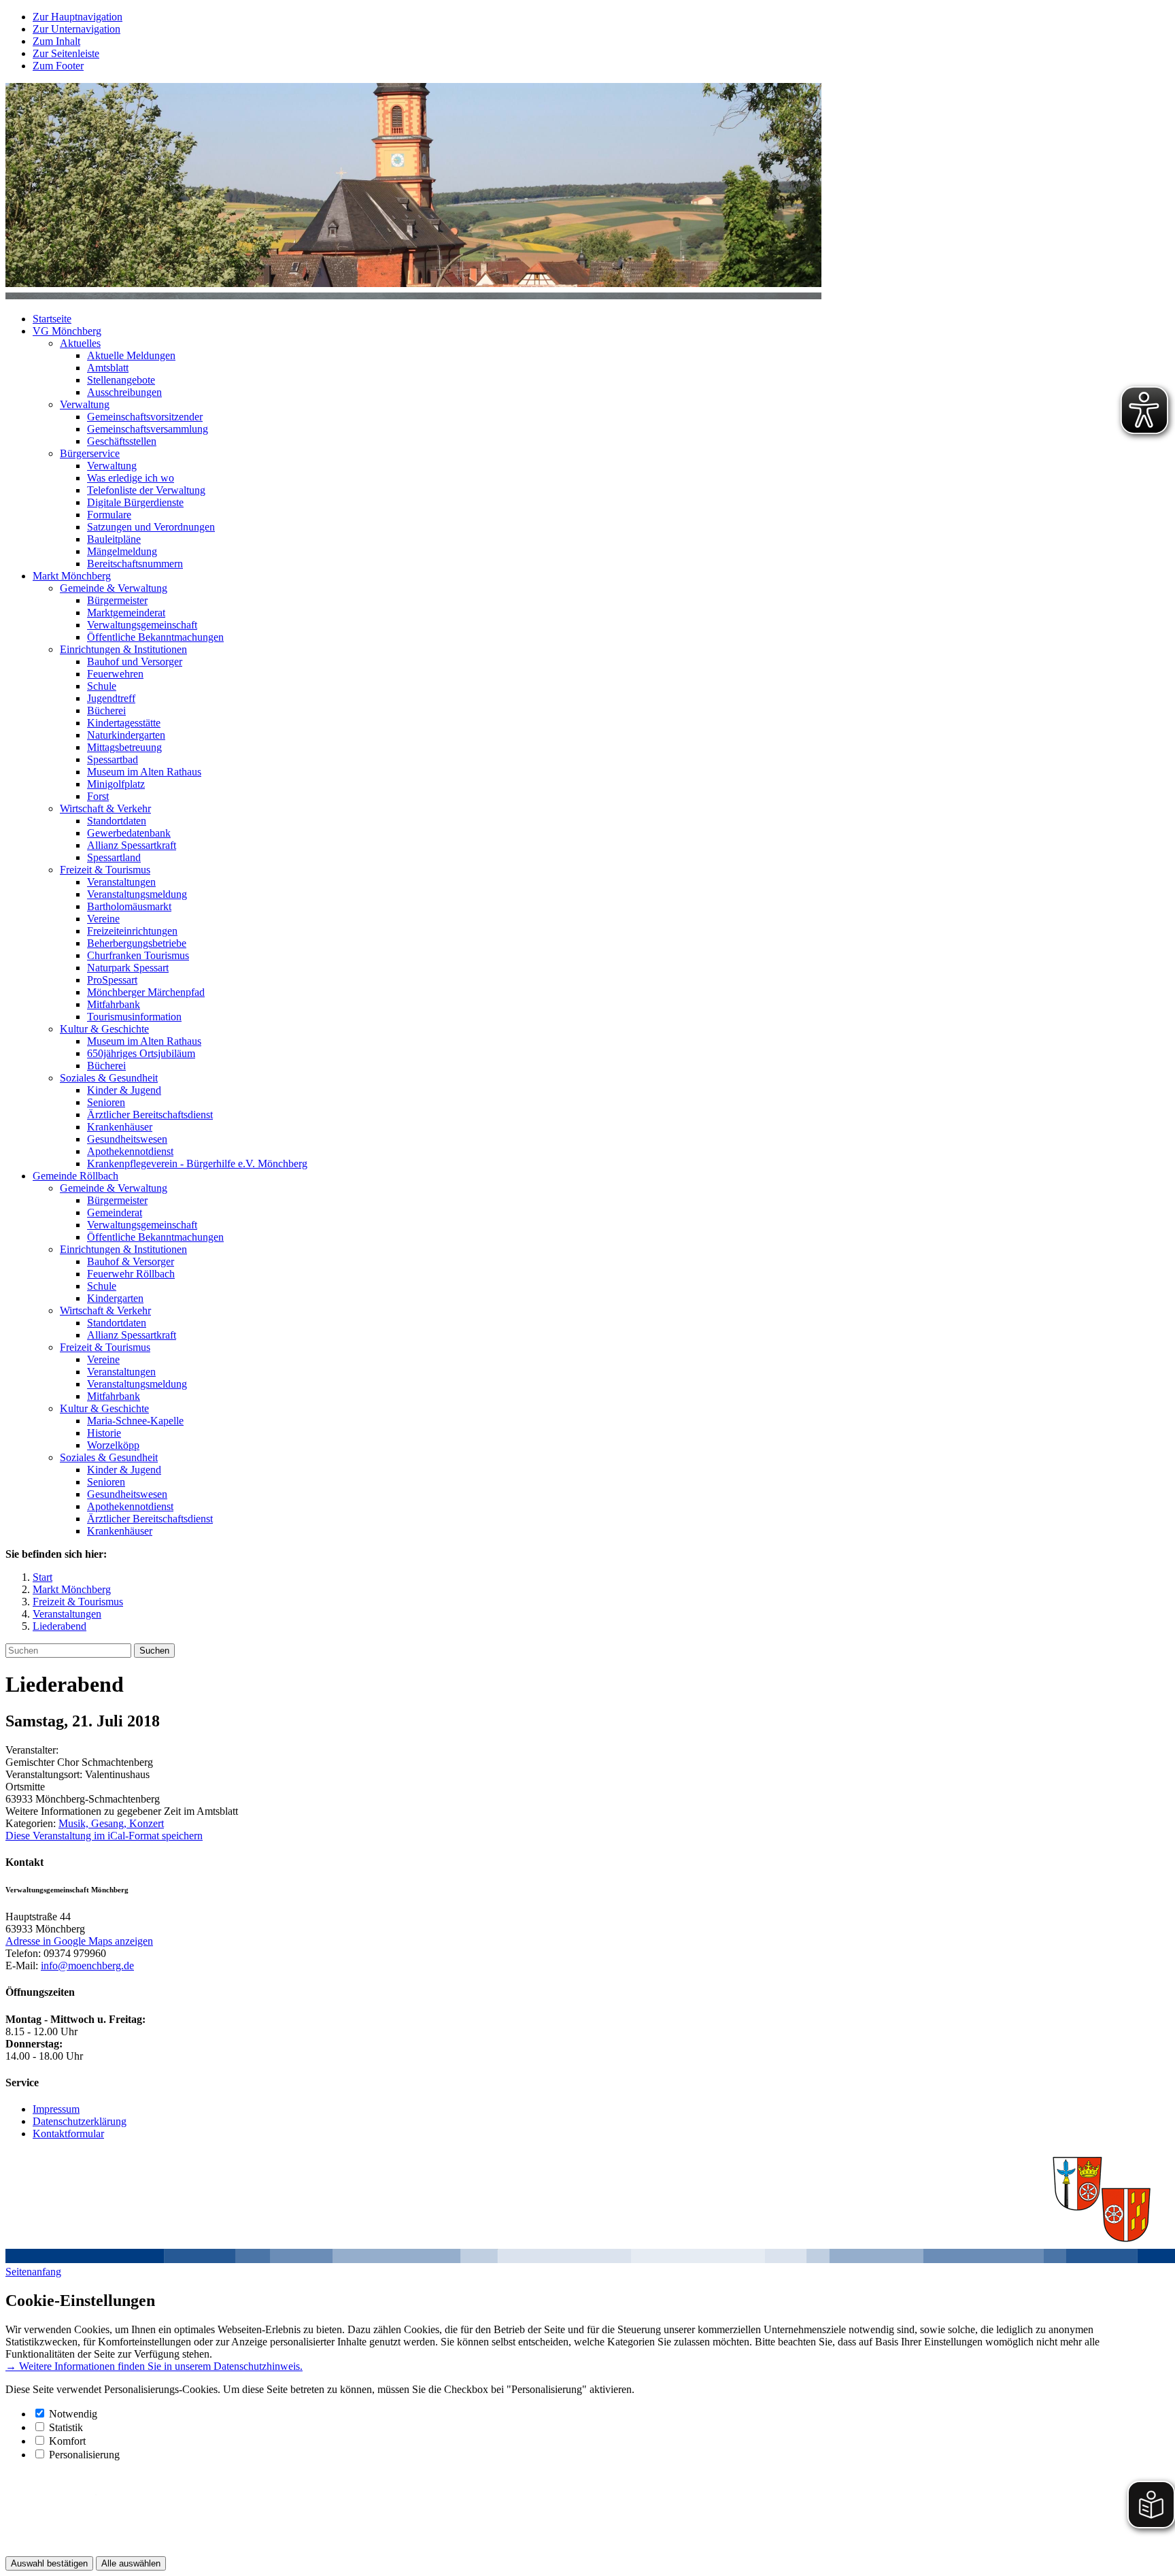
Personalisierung (84, 2455)
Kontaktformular (68, 2134)
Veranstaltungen (121, 882)
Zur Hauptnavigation (78, 17)
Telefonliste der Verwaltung (146, 490)
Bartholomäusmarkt (129, 906)
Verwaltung (85, 404)
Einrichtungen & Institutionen (123, 649)
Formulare (109, 515)
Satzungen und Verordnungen (151, 527)
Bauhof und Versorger (135, 662)
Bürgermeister (117, 600)
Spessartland (114, 857)
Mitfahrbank (114, 1004)
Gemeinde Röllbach (75, 1176)
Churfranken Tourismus (138, 955)
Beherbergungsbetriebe (137, 943)
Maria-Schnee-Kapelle (135, 1421)
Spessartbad (113, 759)
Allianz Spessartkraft (132, 845)
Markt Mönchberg (72, 576)
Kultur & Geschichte (104, 1029)
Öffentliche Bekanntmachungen (155, 637)
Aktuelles (80, 343)
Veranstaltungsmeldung (137, 894)
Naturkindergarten (126, 735)
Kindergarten (115, 1298)
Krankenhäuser (120, 1127)
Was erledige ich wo (131, 478)
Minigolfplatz (116, 784)
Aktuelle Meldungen (131, 355)
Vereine (103, 919)
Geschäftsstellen (122, 441)
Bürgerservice (90, 453)
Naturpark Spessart (128, 968)
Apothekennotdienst (130, 1151)
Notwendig (73, 2414)
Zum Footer (58, 66)
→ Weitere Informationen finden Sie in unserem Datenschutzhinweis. (154, 2366)
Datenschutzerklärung (80, 2121)
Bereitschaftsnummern (135, 564)
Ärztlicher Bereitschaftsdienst (150, 1115)
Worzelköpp (113, 1445)
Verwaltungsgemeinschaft (142, 625)
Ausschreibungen (124, 392)
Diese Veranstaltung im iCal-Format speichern (104, 1836)
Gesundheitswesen (127, 1139)
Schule (102, 686)
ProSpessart (112, 980)
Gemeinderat (115, 1212)
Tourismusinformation (134, 1017)
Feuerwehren (115, 674)
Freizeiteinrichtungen (132, 931)
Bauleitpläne (114, 539)
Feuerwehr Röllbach (131, 1274)
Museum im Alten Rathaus (144, 772)
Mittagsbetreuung (124, 747)
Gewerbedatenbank (129, 833)
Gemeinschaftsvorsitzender (145, 417)
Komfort (67, 2441)
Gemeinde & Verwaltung (114, 588)
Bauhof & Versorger (131, 1261)
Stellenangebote (121, 380)
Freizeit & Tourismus (105, 870)
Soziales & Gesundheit (109, 1078)
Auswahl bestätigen (49, 2563)
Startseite (52, 319)
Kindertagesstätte (124, 723)
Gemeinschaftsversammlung (148, 429)
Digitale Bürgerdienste (135, 502)
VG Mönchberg (67, 331)
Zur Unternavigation (76, 29)
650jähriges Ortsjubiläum (141, 1053)
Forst (98, 796)
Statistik (66, 2427)
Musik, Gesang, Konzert (111, 1823)
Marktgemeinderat (126, 613)
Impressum (56, 2109)
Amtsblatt (108, 368)
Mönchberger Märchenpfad (146, 992)
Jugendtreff (111, 698)
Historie (104, 1433)
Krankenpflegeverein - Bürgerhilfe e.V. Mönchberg (197, 1164)
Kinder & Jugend (124, 1090)
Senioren (106, 1102)
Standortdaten (117, 821)
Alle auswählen (131, 2563)
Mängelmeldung (122, 551)
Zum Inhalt (56, 41)
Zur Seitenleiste (66, 53)
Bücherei (106, 710)
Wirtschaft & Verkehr (105, 808)
